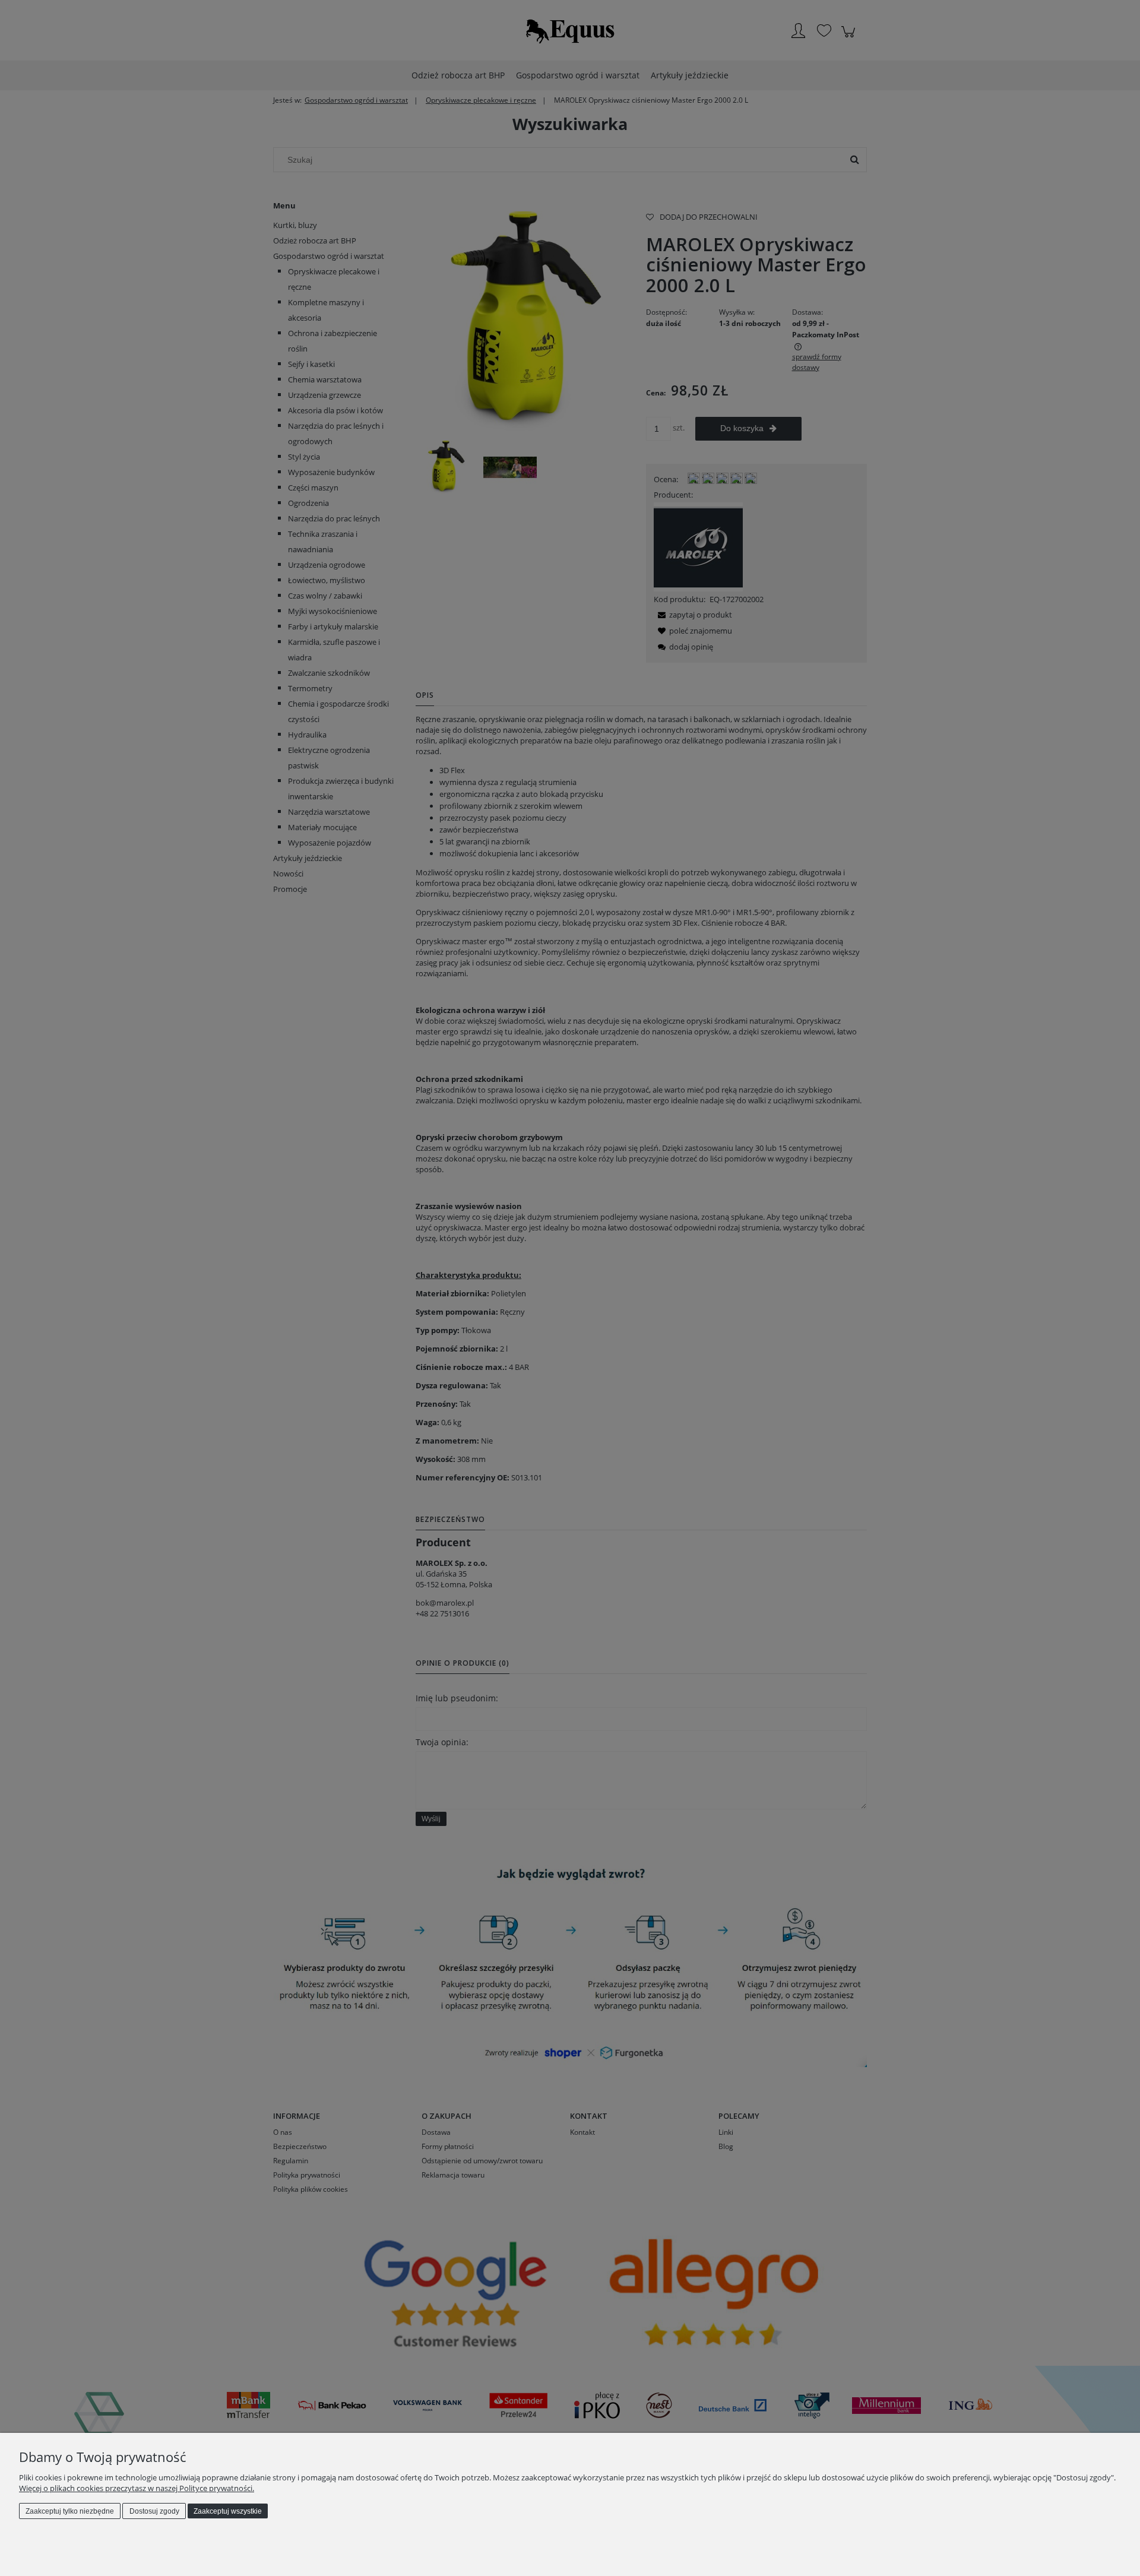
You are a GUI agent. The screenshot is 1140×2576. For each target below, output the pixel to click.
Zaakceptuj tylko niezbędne (70, 2511)
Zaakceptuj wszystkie (228, 2511)
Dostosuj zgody (154, 2511)
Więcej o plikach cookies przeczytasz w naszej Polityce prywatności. (137, 2488)
